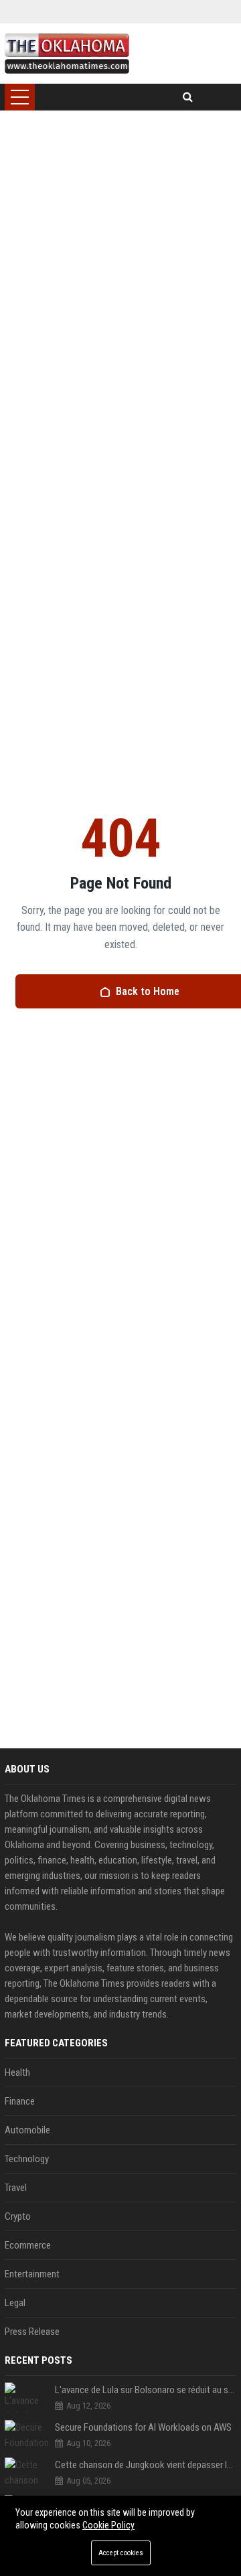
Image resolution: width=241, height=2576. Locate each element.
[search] (188, 97)
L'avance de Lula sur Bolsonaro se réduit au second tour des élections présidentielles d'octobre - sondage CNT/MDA (146, 2390)
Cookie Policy (108, 2525)
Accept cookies (121, 2553)
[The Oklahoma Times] (67, 54)
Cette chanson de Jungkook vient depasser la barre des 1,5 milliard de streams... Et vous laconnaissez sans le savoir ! (146, 2465)
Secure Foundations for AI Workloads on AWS (143, 2427)
